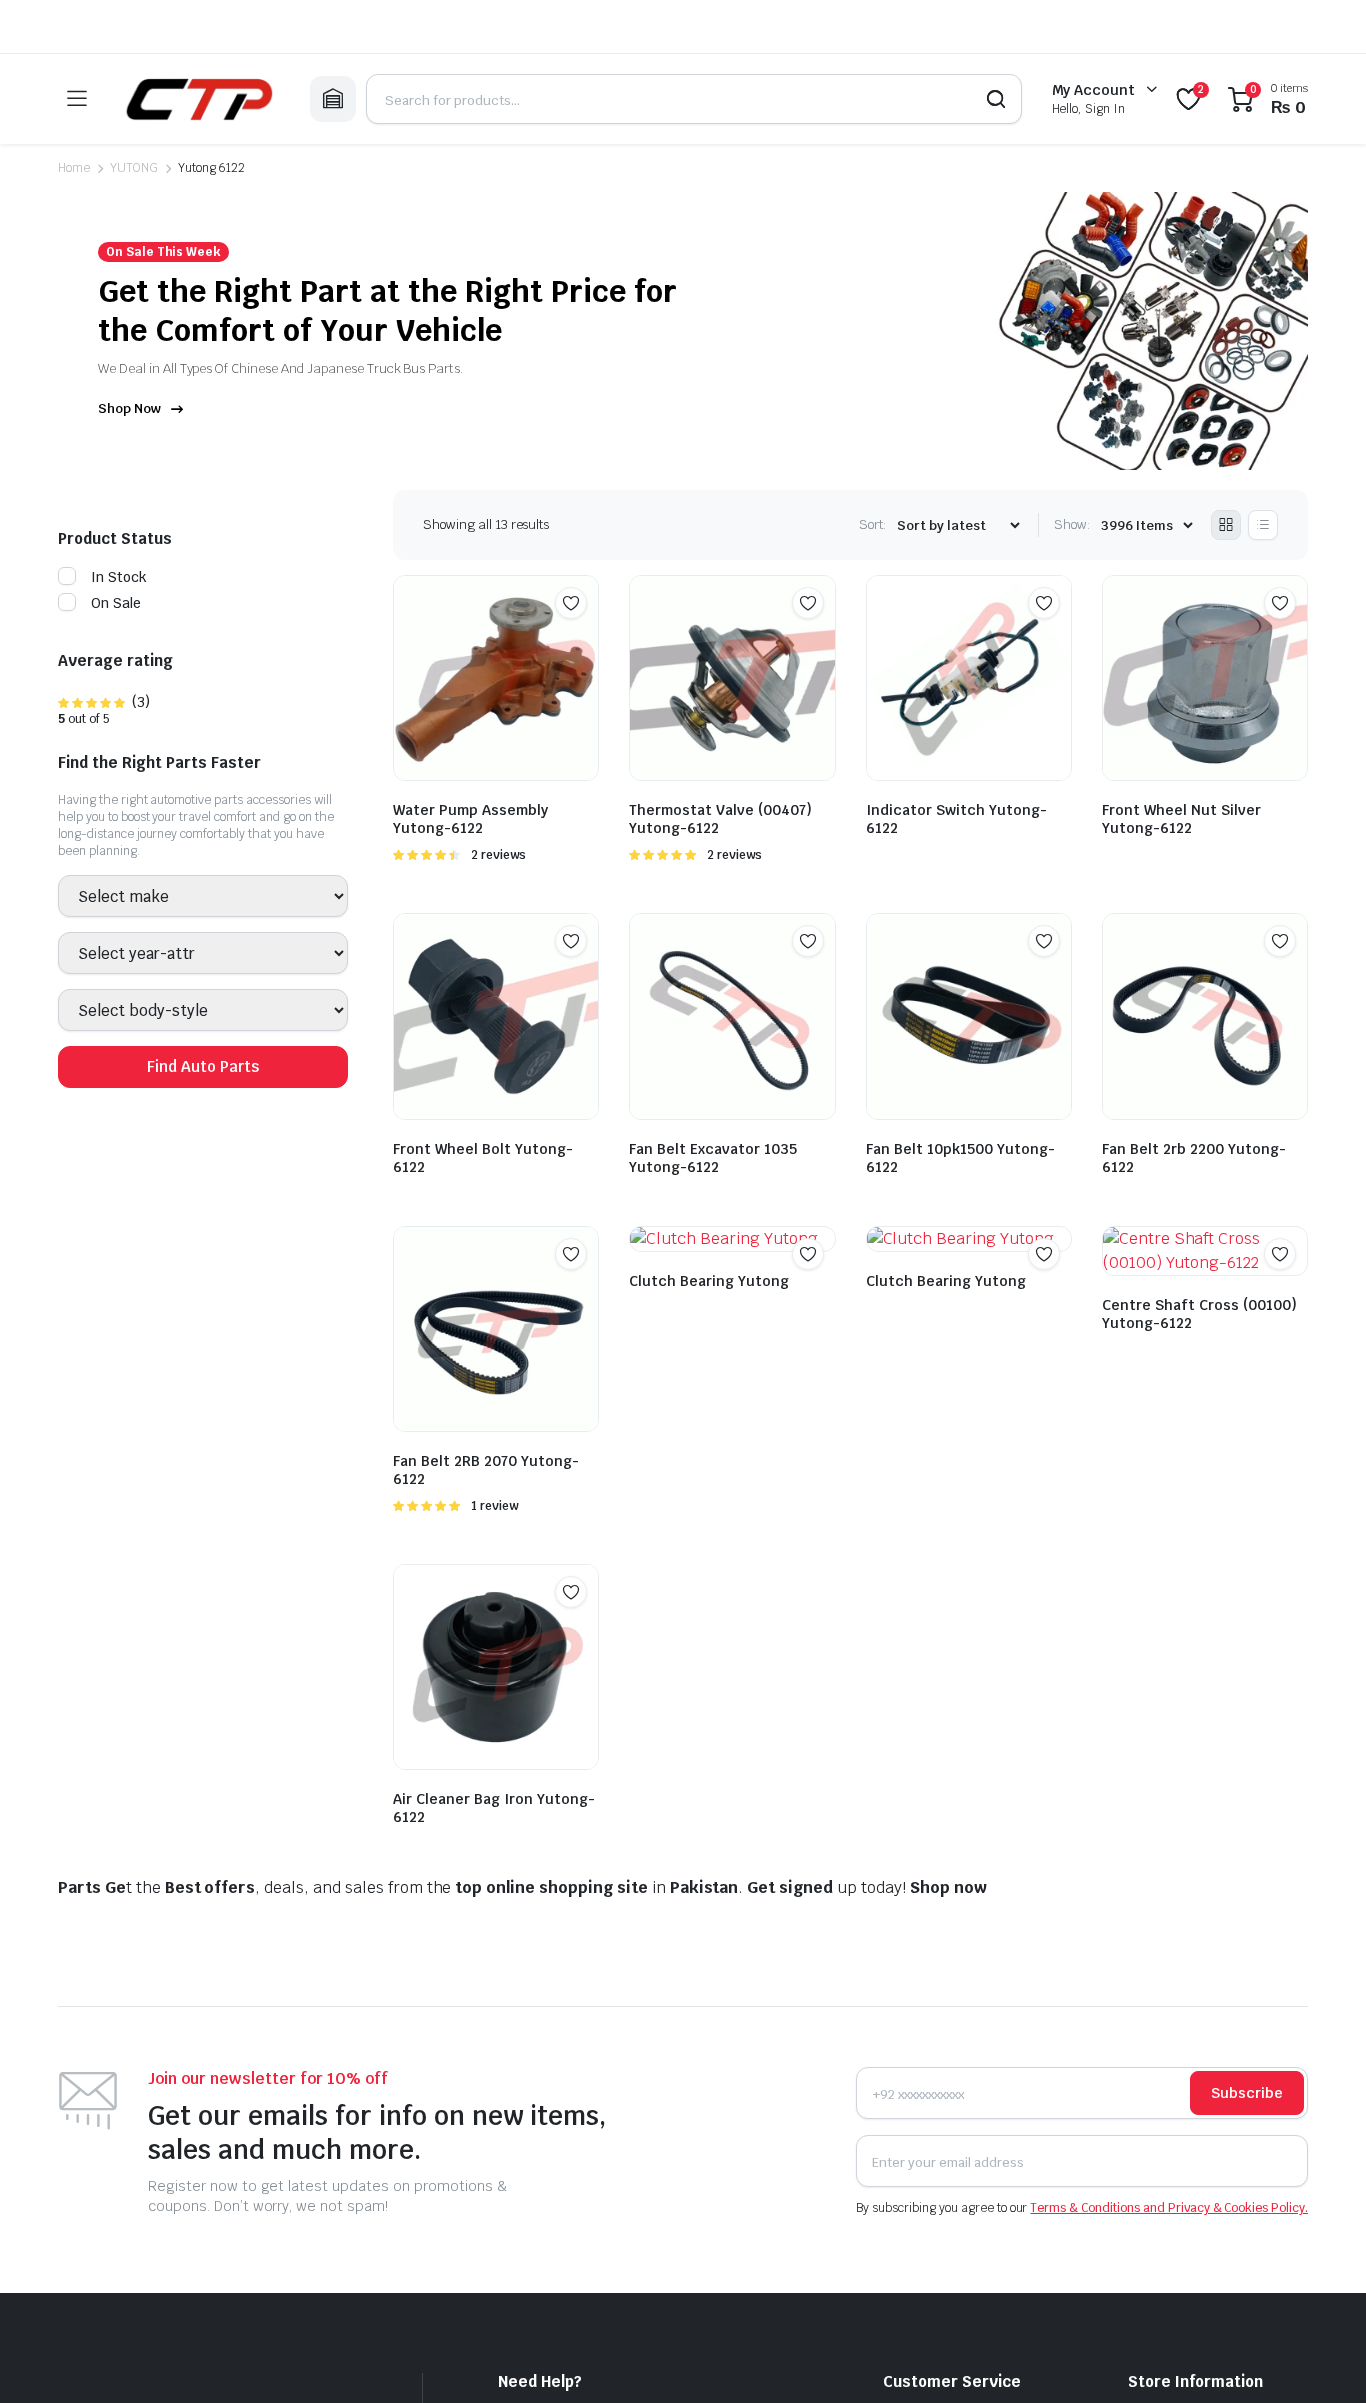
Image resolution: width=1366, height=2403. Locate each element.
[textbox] (121, 897)
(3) (104, 703)
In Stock (119, 578)
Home (74, 168)
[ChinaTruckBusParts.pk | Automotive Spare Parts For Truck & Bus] (198, 99)
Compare (581, 642)
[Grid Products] (1226, 525)
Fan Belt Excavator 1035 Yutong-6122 (713, 1158)
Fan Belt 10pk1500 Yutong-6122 (960, 1158)
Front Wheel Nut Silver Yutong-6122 (1181, 819)
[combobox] (203, 897)
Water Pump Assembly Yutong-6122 (470, 819)
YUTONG (134, 168)
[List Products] (1263, 525)
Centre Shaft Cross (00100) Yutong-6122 (1199, 1314)
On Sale (116, 604)
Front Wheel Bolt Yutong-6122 (483, 1158)
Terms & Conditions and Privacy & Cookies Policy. (1169, 2208)
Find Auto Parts (203, 1067)
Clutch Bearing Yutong (709, 1281)
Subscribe (1247, 2093)
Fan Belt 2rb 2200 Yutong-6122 (1194, 1158)
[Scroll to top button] (1321, 2358)
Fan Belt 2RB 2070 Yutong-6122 (486, 1470)
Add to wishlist (571, 603)
